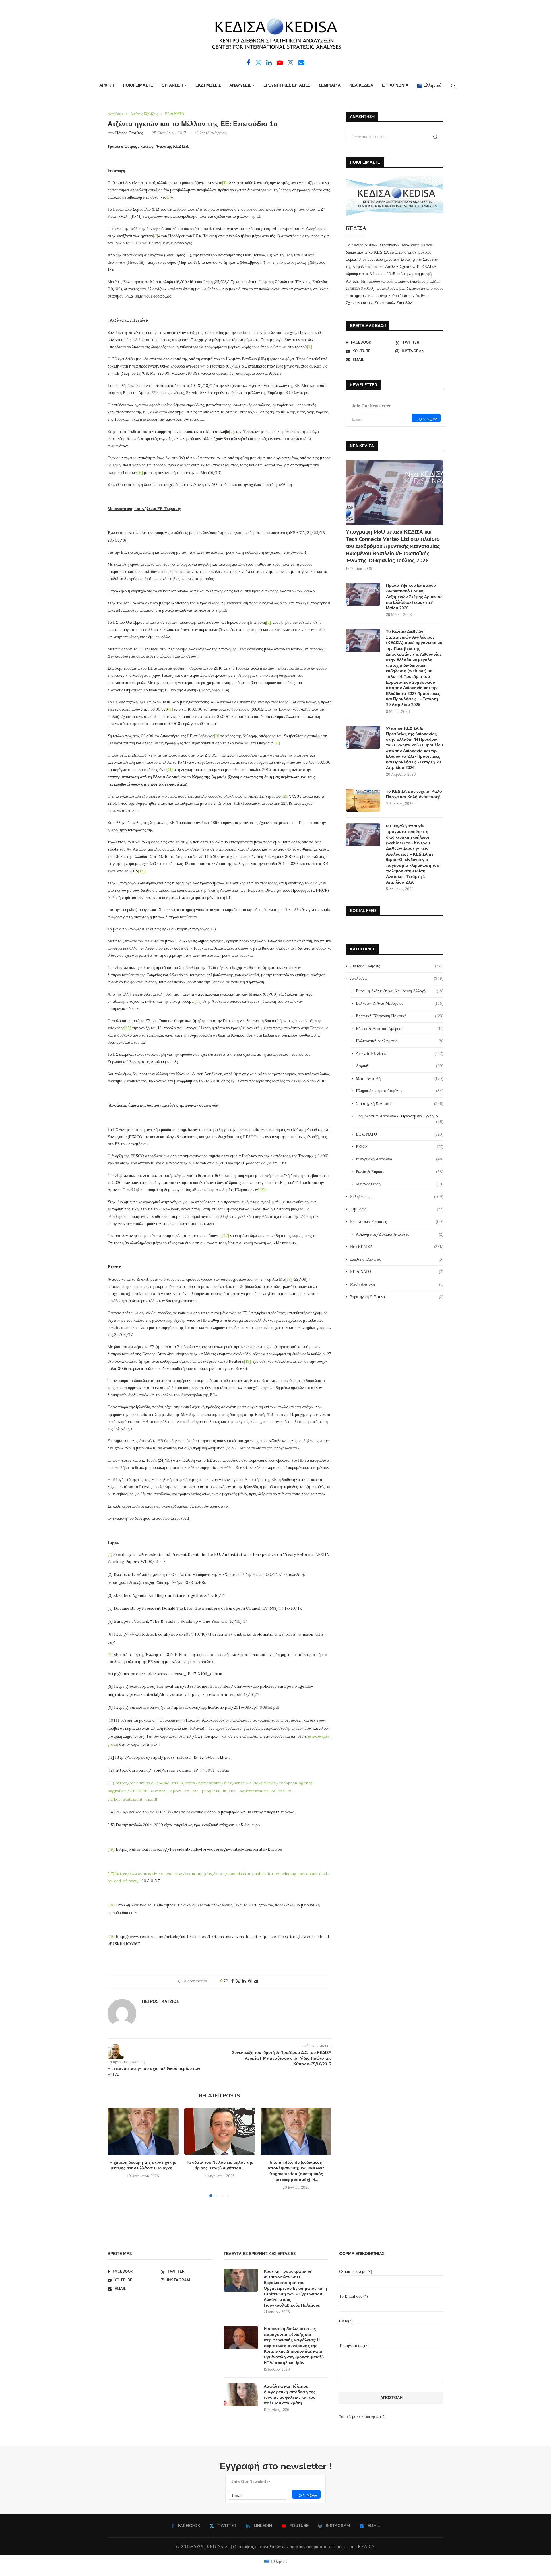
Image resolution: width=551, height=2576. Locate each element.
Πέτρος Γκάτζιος (129, 133)
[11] (170, 769)
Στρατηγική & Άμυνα (400, 1103)
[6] (140, 473)
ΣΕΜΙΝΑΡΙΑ (330, 85)
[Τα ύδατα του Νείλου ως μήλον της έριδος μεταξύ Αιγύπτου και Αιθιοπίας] (220, 2131)
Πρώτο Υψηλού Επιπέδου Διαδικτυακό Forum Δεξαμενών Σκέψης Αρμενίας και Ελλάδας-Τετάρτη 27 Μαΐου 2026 (414, 597)
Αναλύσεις (397, 978)
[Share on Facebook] (232, 1981)
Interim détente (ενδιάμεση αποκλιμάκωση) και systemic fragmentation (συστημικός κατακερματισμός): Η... (296, 2171)
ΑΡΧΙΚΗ (107, 85)
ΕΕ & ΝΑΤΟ (400, 1134)
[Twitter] (258, 63)
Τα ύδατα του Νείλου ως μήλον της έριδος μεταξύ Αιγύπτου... (220, 2165)
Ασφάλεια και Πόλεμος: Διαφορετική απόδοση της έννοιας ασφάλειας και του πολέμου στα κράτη (290, 2395)
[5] (232, 431)
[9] (217, 736)
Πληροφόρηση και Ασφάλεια (400, 1091)
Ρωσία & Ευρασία (400, 1172)
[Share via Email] (256, 1981)
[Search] (453, 86)
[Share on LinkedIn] (244, 1981)
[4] (310, 347)
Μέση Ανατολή (400, 1078)
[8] (170, 709)
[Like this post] (226, 1981)
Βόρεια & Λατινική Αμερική (400, 1029)
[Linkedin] (269, 63)
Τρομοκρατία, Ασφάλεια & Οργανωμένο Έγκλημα (400, 1116)
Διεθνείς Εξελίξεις (400, 1053)
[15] (128, 1028)
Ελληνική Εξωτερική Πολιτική (400, 1016)
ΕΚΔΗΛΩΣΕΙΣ (208, 85)
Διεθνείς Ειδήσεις (397, 966)
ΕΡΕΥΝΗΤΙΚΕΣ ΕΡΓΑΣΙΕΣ (287, 85)
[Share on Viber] (250, 1981)
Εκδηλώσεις (397, 1197)
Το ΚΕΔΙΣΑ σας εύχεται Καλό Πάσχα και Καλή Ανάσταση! (414, 794)
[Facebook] (248, 63)
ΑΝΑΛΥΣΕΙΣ (240, 85)
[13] (141, 871)
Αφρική (400, 1066)
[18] (289, 1279)
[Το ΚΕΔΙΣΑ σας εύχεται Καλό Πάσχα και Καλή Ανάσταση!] (363, 800)
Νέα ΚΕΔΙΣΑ (397, 1247)
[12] (284, 796)
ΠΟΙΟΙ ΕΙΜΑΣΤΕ (138, 85)
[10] (276, 743)
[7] (268, 622)
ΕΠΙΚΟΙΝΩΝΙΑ (395, 85)
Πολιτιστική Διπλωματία (400, 1041)
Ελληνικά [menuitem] (279, 2561)
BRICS (400, 1146)
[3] (155, 236)
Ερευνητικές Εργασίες (397, 1222)
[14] (198, 1001)
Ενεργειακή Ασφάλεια (400, 1159)
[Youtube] (280, 63)
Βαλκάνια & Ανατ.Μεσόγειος (400, 1003)
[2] (168, 197)
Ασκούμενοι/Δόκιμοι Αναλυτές (400, 1234)
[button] (115, 2152)
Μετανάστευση (400, 1184)
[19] (247, 1361)
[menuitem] (429, 86)
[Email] (301, 63)
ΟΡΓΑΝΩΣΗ (172, 85)
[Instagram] (291, 63)
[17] (226, 1236)
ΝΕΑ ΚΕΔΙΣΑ (361, 85)
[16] (261, 1190)
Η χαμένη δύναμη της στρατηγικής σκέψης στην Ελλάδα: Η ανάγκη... (143, 2165)
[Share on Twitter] (238, 1981)
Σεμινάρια (397, 1209)
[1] (224, 183)
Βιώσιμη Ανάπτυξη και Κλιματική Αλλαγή (400, 991)
